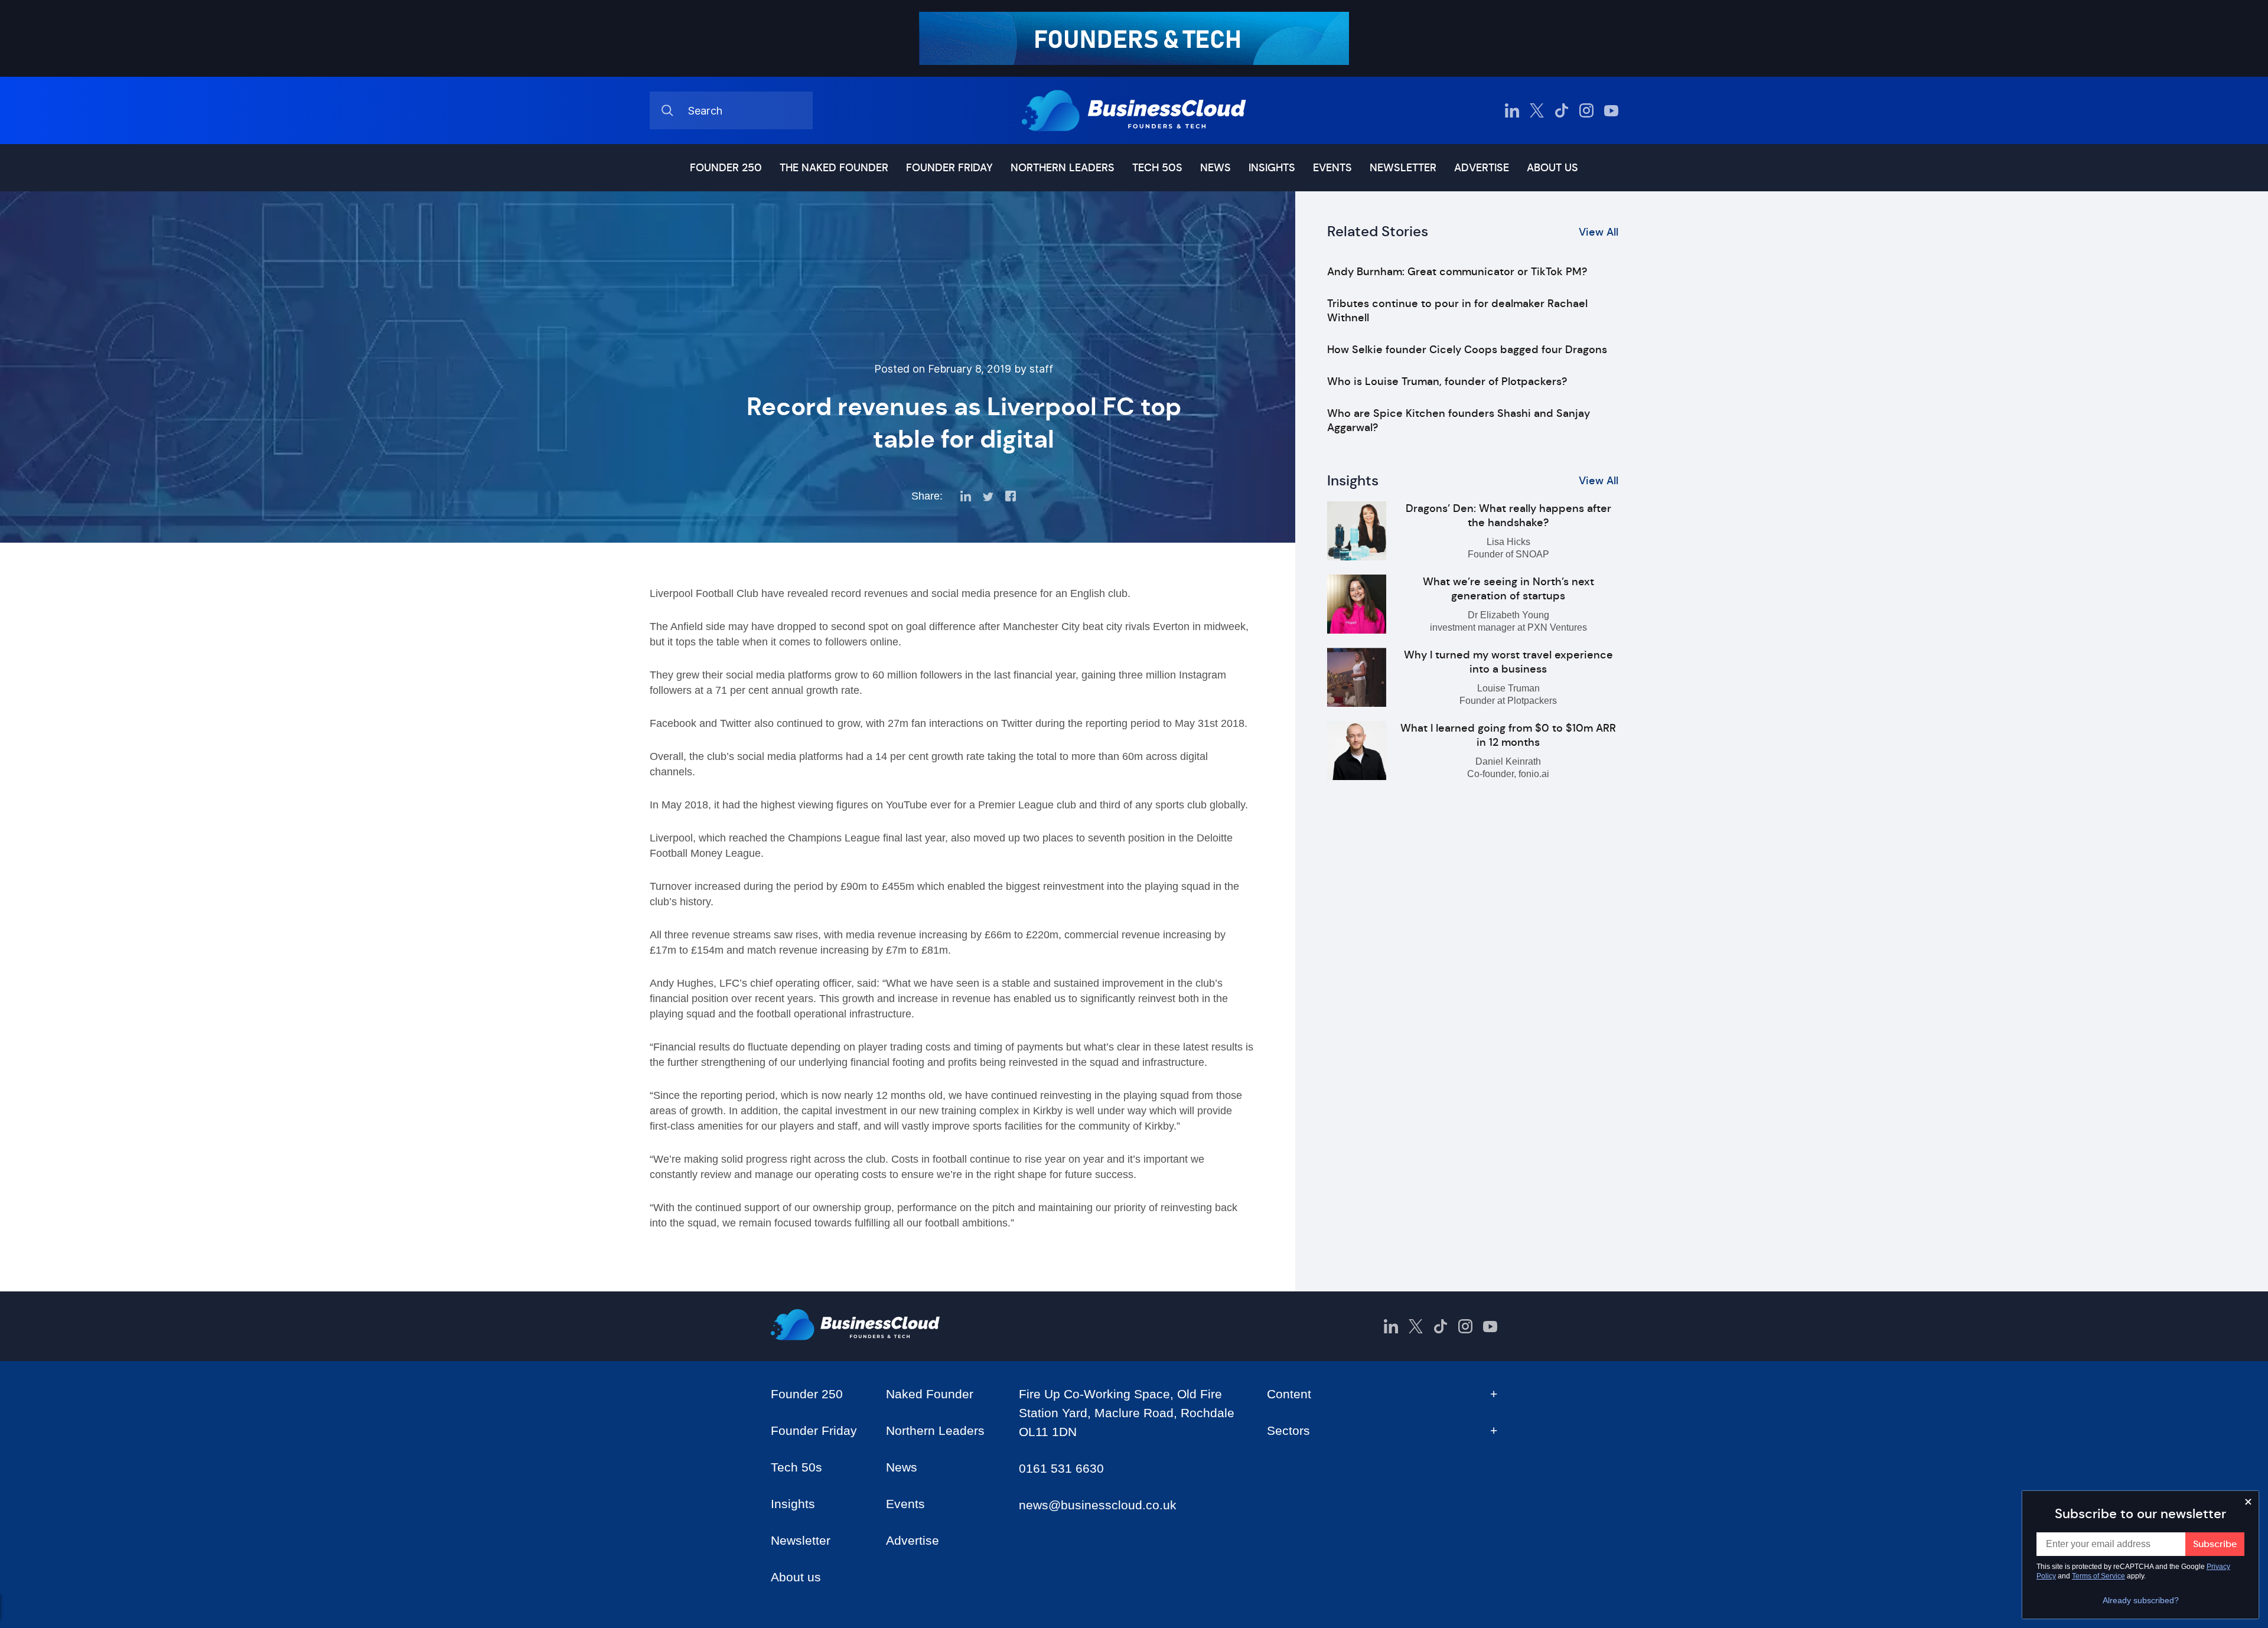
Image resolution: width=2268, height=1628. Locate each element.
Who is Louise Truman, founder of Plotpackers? (1447, 381)
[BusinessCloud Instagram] (1586, 110)
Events (1332, 168)
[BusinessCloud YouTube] (1611, 110)
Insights (1272, 168)
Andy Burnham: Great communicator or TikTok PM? (1457, 272)
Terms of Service (2098, 1576)
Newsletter (1403, 168)
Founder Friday (949, 168)
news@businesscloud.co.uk (1098, 1505)
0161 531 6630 (1061, 1468)
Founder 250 (726, 168)
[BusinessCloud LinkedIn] (1512, 110)
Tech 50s (1157, 168)
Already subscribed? (2141, 1600)
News (1216, 168)
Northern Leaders (1063, 168)
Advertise (1482, 168)
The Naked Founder (834, 168)
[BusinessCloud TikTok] (1562, 110)
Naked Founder (930, 1394)
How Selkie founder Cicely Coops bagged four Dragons (1467, 350)
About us (1552, 168)
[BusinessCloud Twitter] (1537, 110)
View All (1599, 232)
